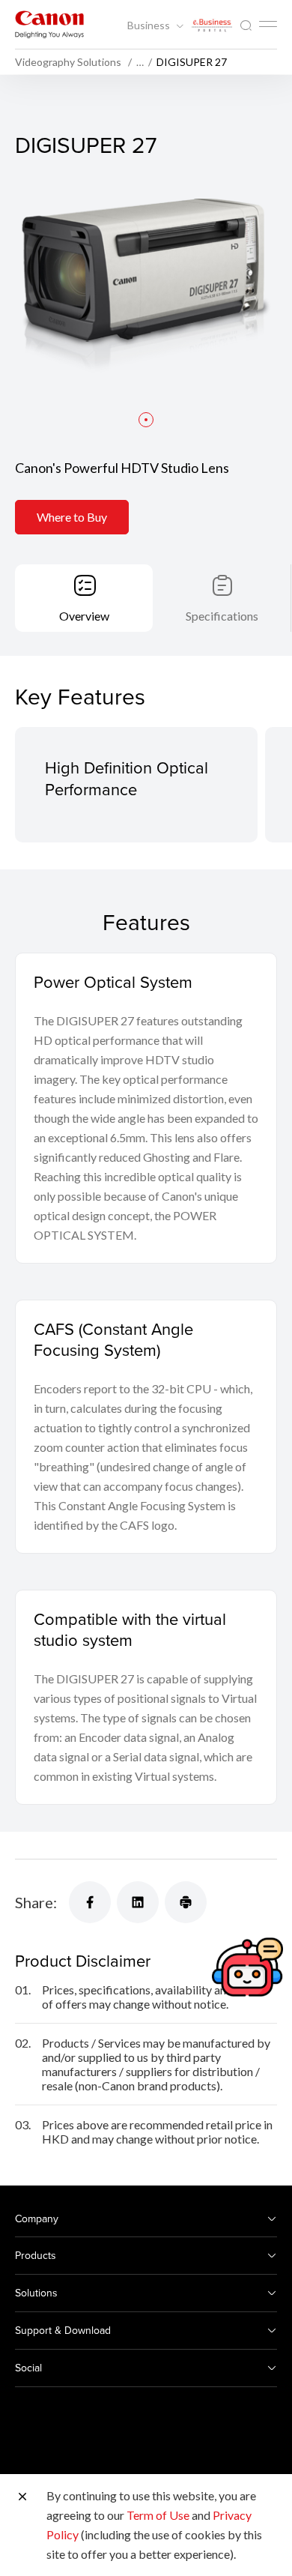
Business (150, 25)
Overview (84, 616)
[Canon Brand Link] (49, 24)
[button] (146, 420)
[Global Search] (246, 26)
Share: (36, 1902)
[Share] (90, 1902)
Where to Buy (72, 517)
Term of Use (158, 2515)
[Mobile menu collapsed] (268, 24)
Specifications (222, 616)
